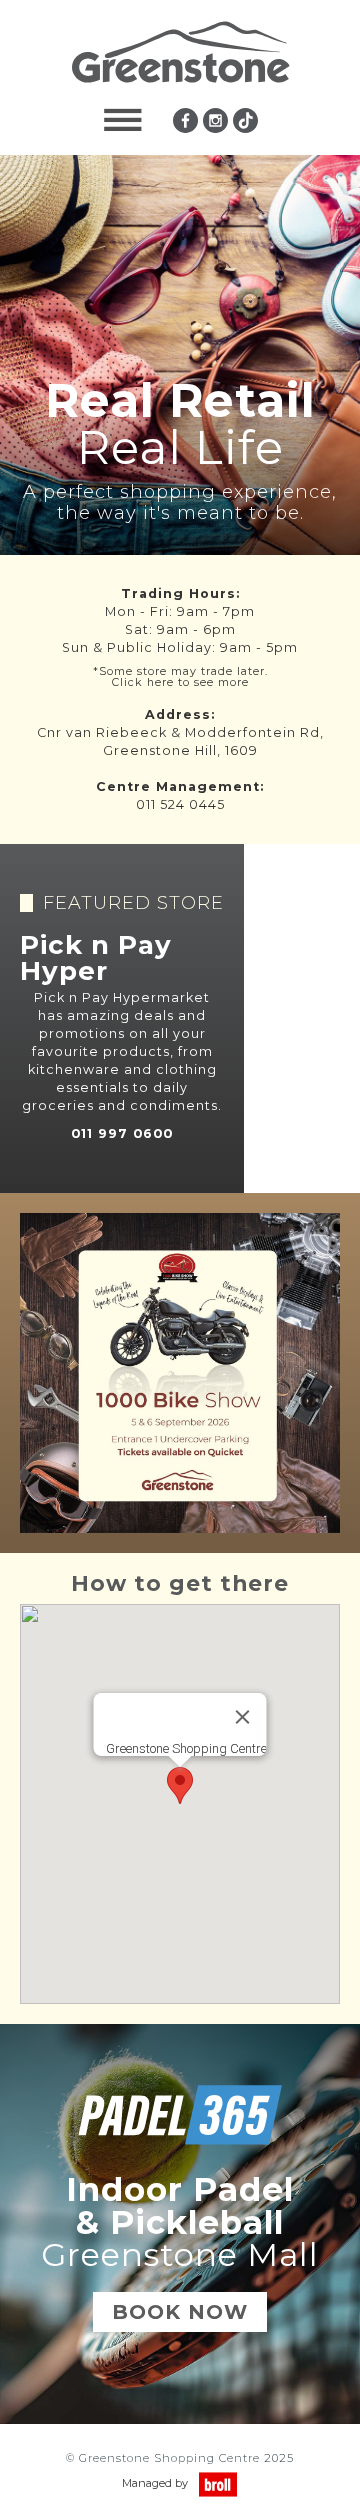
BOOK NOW (180, 2312)
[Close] (243, 1717)
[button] (123, 120)
